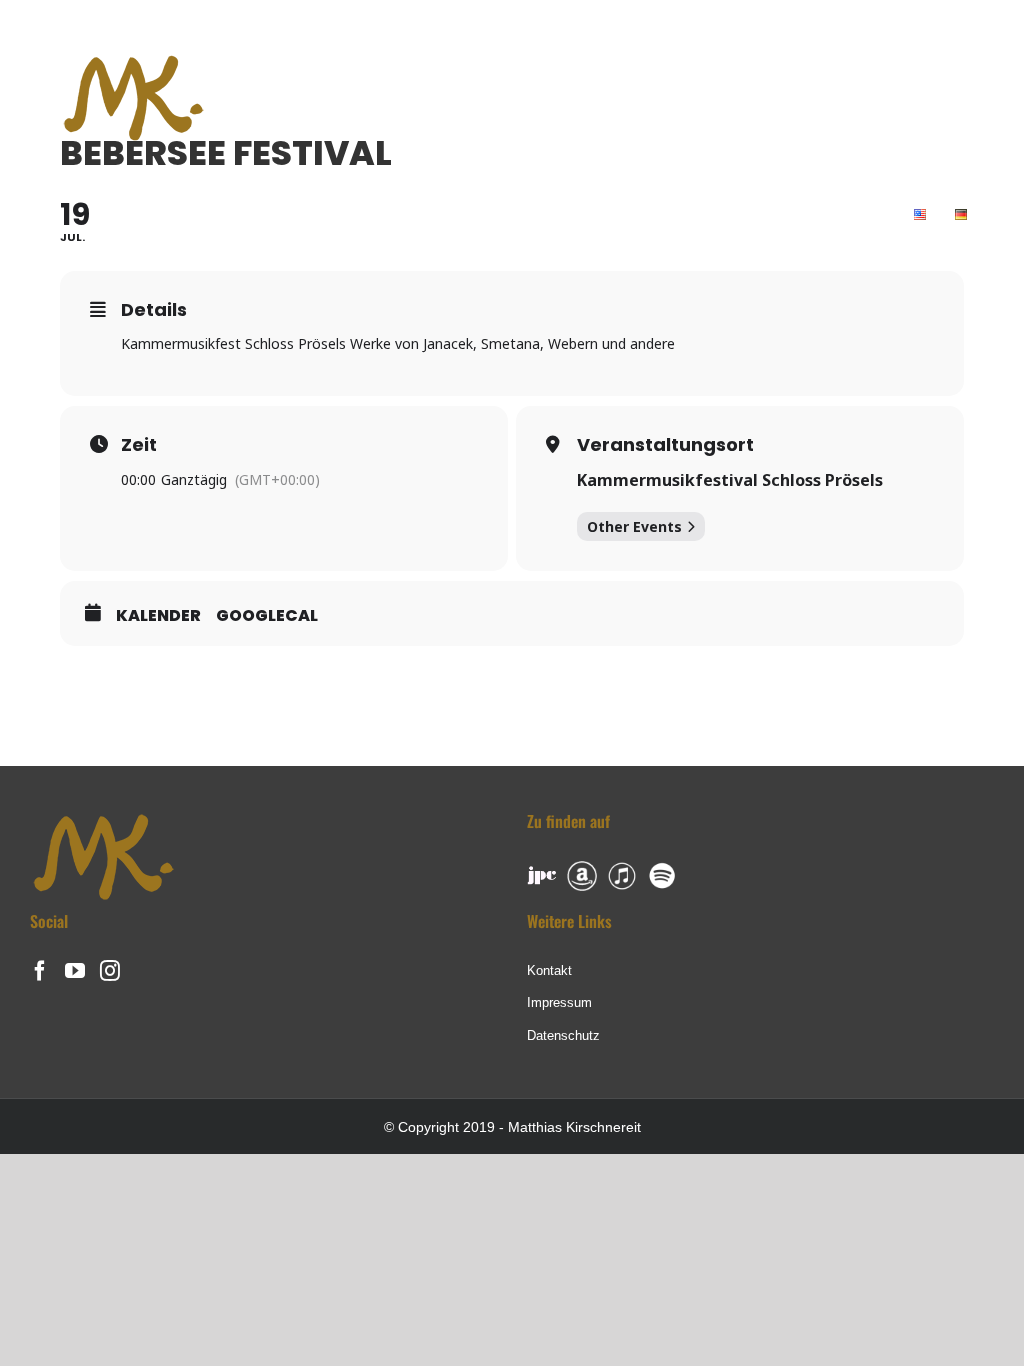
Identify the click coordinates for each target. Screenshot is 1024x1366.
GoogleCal (267, 616)
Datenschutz (563, 1035)
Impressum (559, 1002)
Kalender (158, 616)
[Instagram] (110, 971)
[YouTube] (75, 971)
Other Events (634, 526)
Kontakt (549, 970)
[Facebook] (40, 971)
